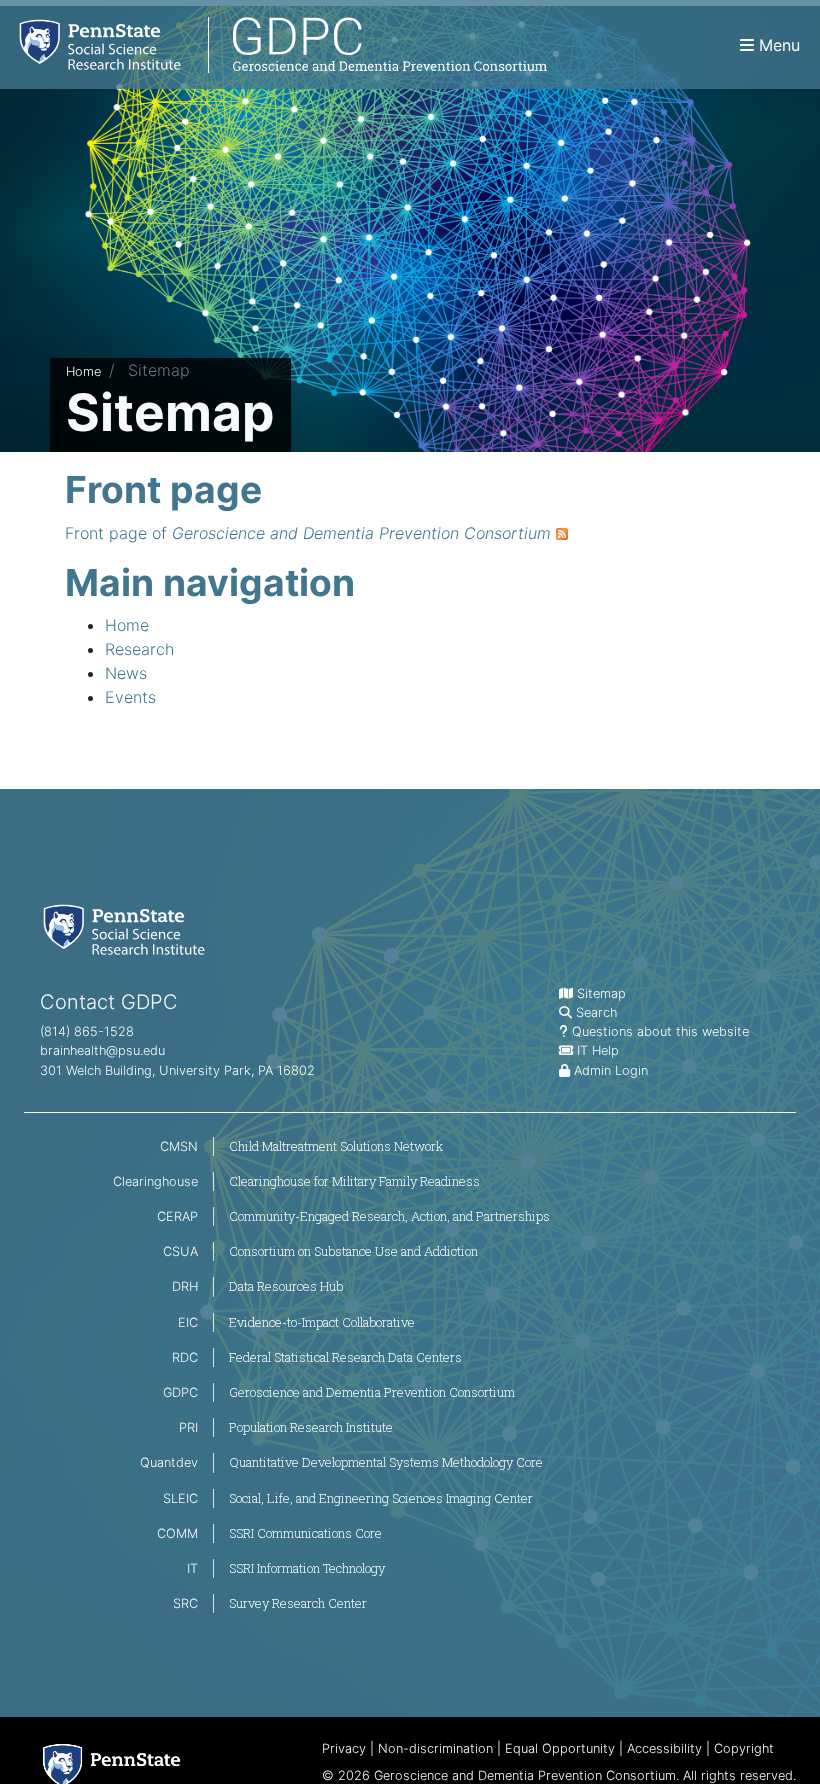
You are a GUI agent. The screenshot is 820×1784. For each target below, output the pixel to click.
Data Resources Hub (286, 1286)
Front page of (308, 533)
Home (83, 371)
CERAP (177, 1216)
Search (596, 1012)
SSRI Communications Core (305, 1533)
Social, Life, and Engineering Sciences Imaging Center (381, 1498)
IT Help (598, 1050)
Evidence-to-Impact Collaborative (322, 1322)
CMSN (179, 1146)
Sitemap (601, 993)
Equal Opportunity (560, 1748)
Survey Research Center (298, 1603)
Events (130, 697)
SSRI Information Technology (307, 1568)
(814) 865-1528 (87, 1031)
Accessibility (664, 1748)
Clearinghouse (155, 1181)
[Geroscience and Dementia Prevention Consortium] (273, 44)
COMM (177, 1533)
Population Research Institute (311, 1427)
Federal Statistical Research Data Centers (345, 1357)
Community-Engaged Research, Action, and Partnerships (389, 1216)
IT (192, 1568)
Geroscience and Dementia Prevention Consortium (372, 1392)
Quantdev (169, 1462)
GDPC (180, 1392)
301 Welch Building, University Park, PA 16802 (177, 1070)
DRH (185, 1286)
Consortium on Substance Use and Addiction (353, 1251)
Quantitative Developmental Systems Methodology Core (386, 1462)
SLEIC (180, 1498)
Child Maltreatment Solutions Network (336, 1146)
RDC (185, 1357)
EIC (188, 1322)
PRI (188, 1427)
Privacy (344, 1748)
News (126, 673)
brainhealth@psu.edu (102, 1050)
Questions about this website (660, 1031)
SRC (185, 1603)
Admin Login (611, 1070)
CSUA (180, 1251)
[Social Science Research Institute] (128, 928)
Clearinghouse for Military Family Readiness (354, 1181)
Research (139, 649)
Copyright (744, 1748)
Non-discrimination (435, 1748)
